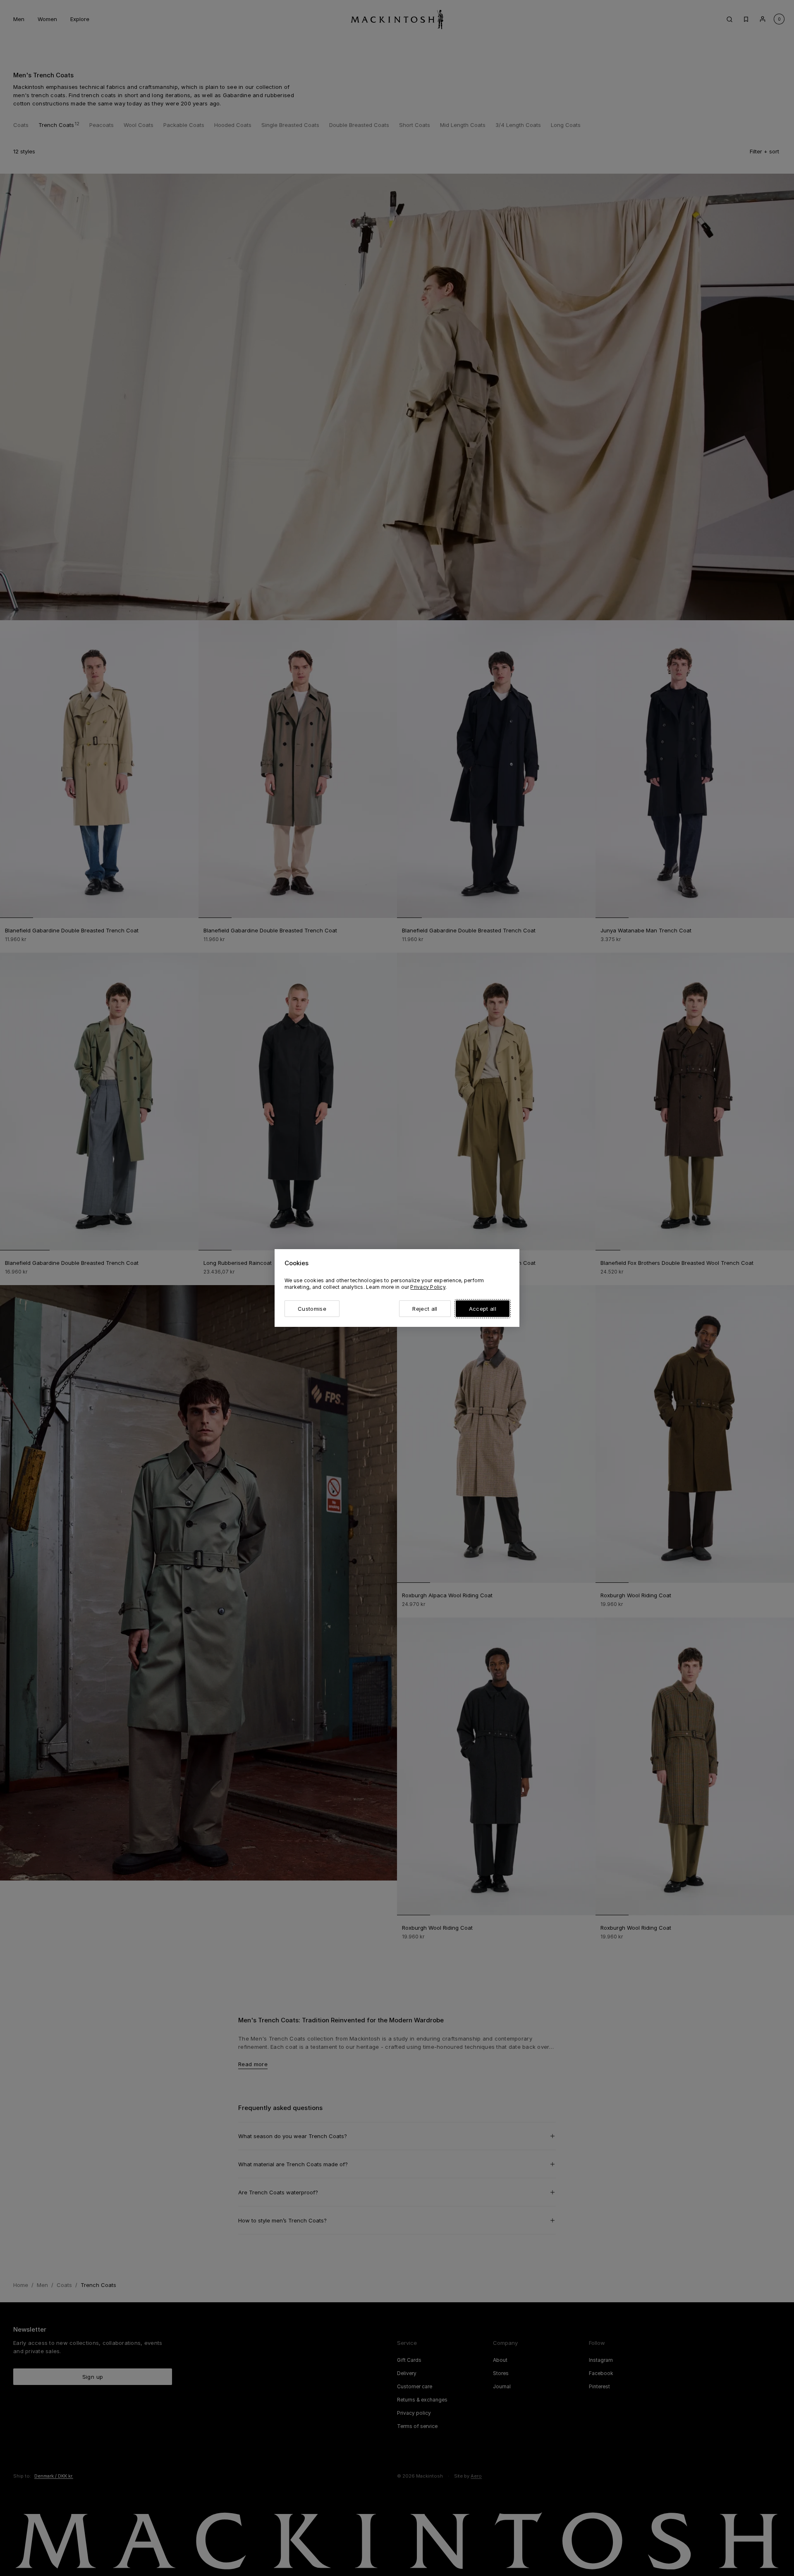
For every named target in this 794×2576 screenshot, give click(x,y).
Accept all (483, 1309)
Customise (312, 1309)
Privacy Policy (428, 1287)
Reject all (425, 1309)
